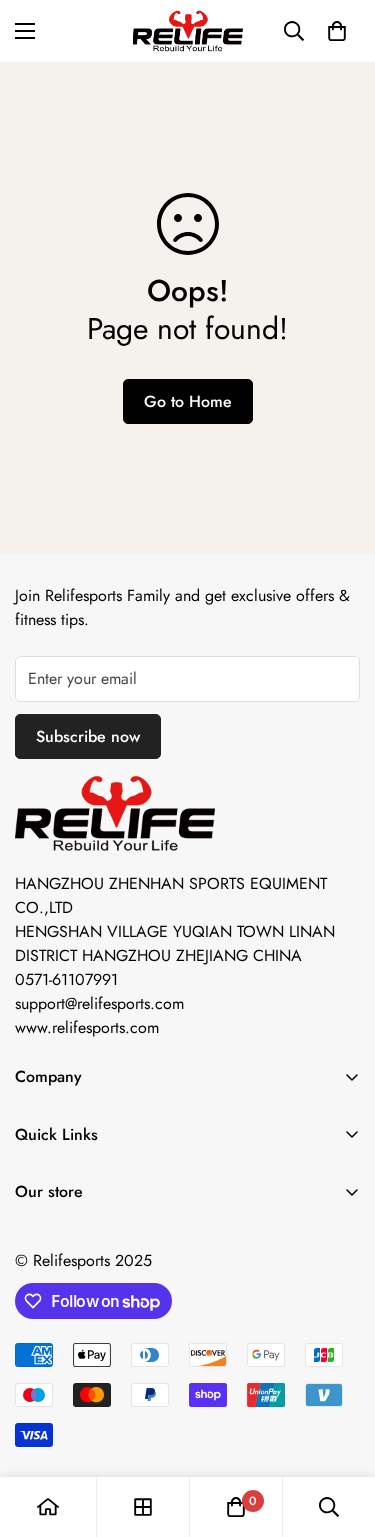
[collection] (143, 1507)
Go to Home (188, 401)
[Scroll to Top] (339, 1431)
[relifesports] (188, 31)
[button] (337, 31)
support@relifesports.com (99, 1003)
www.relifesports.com (87, 1027)
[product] (48, 1507)
